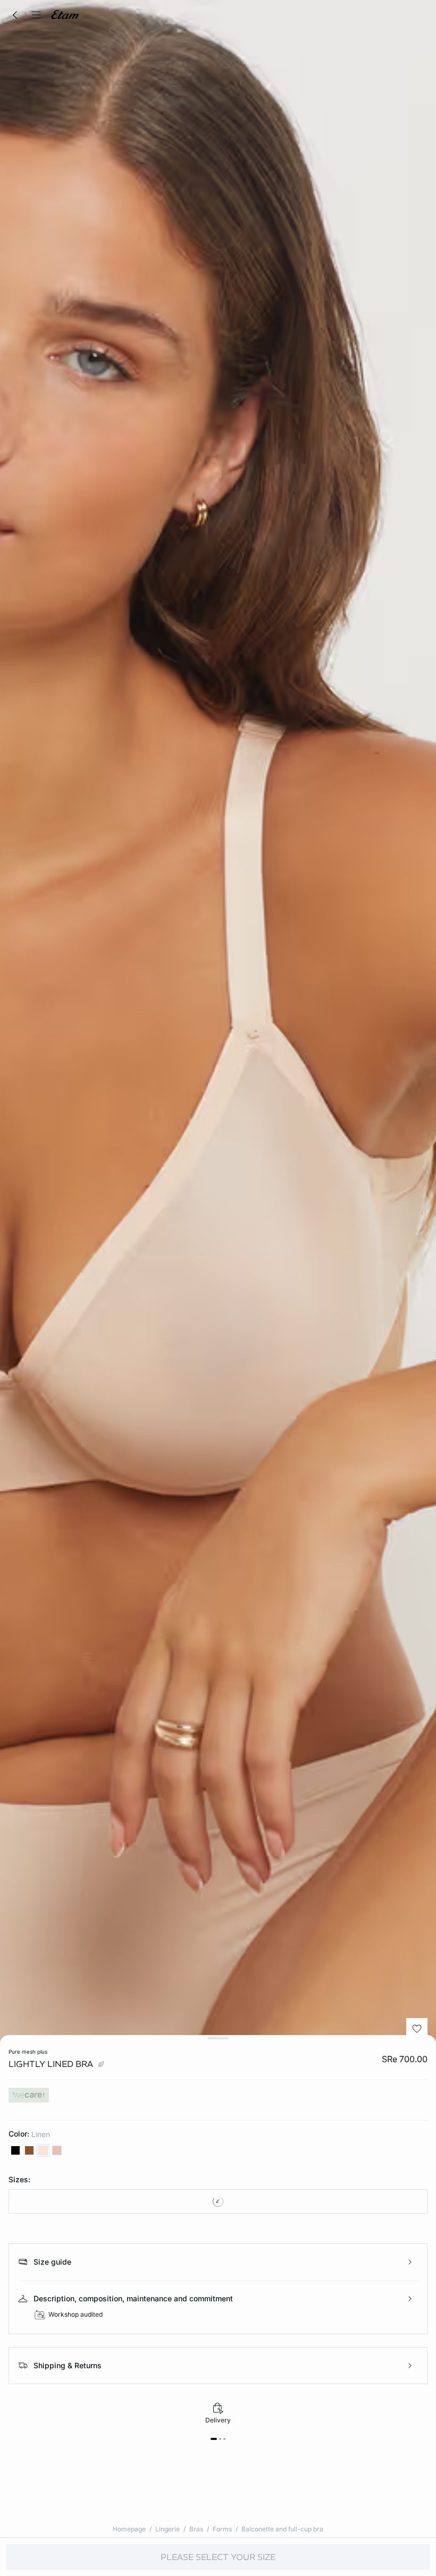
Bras (196, 2529)
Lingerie (167, 2529)
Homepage (129, 2529)
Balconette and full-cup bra (282, 2529)
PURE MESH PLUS (28, 2052)
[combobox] (218, 2201)
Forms (222, 2529)
